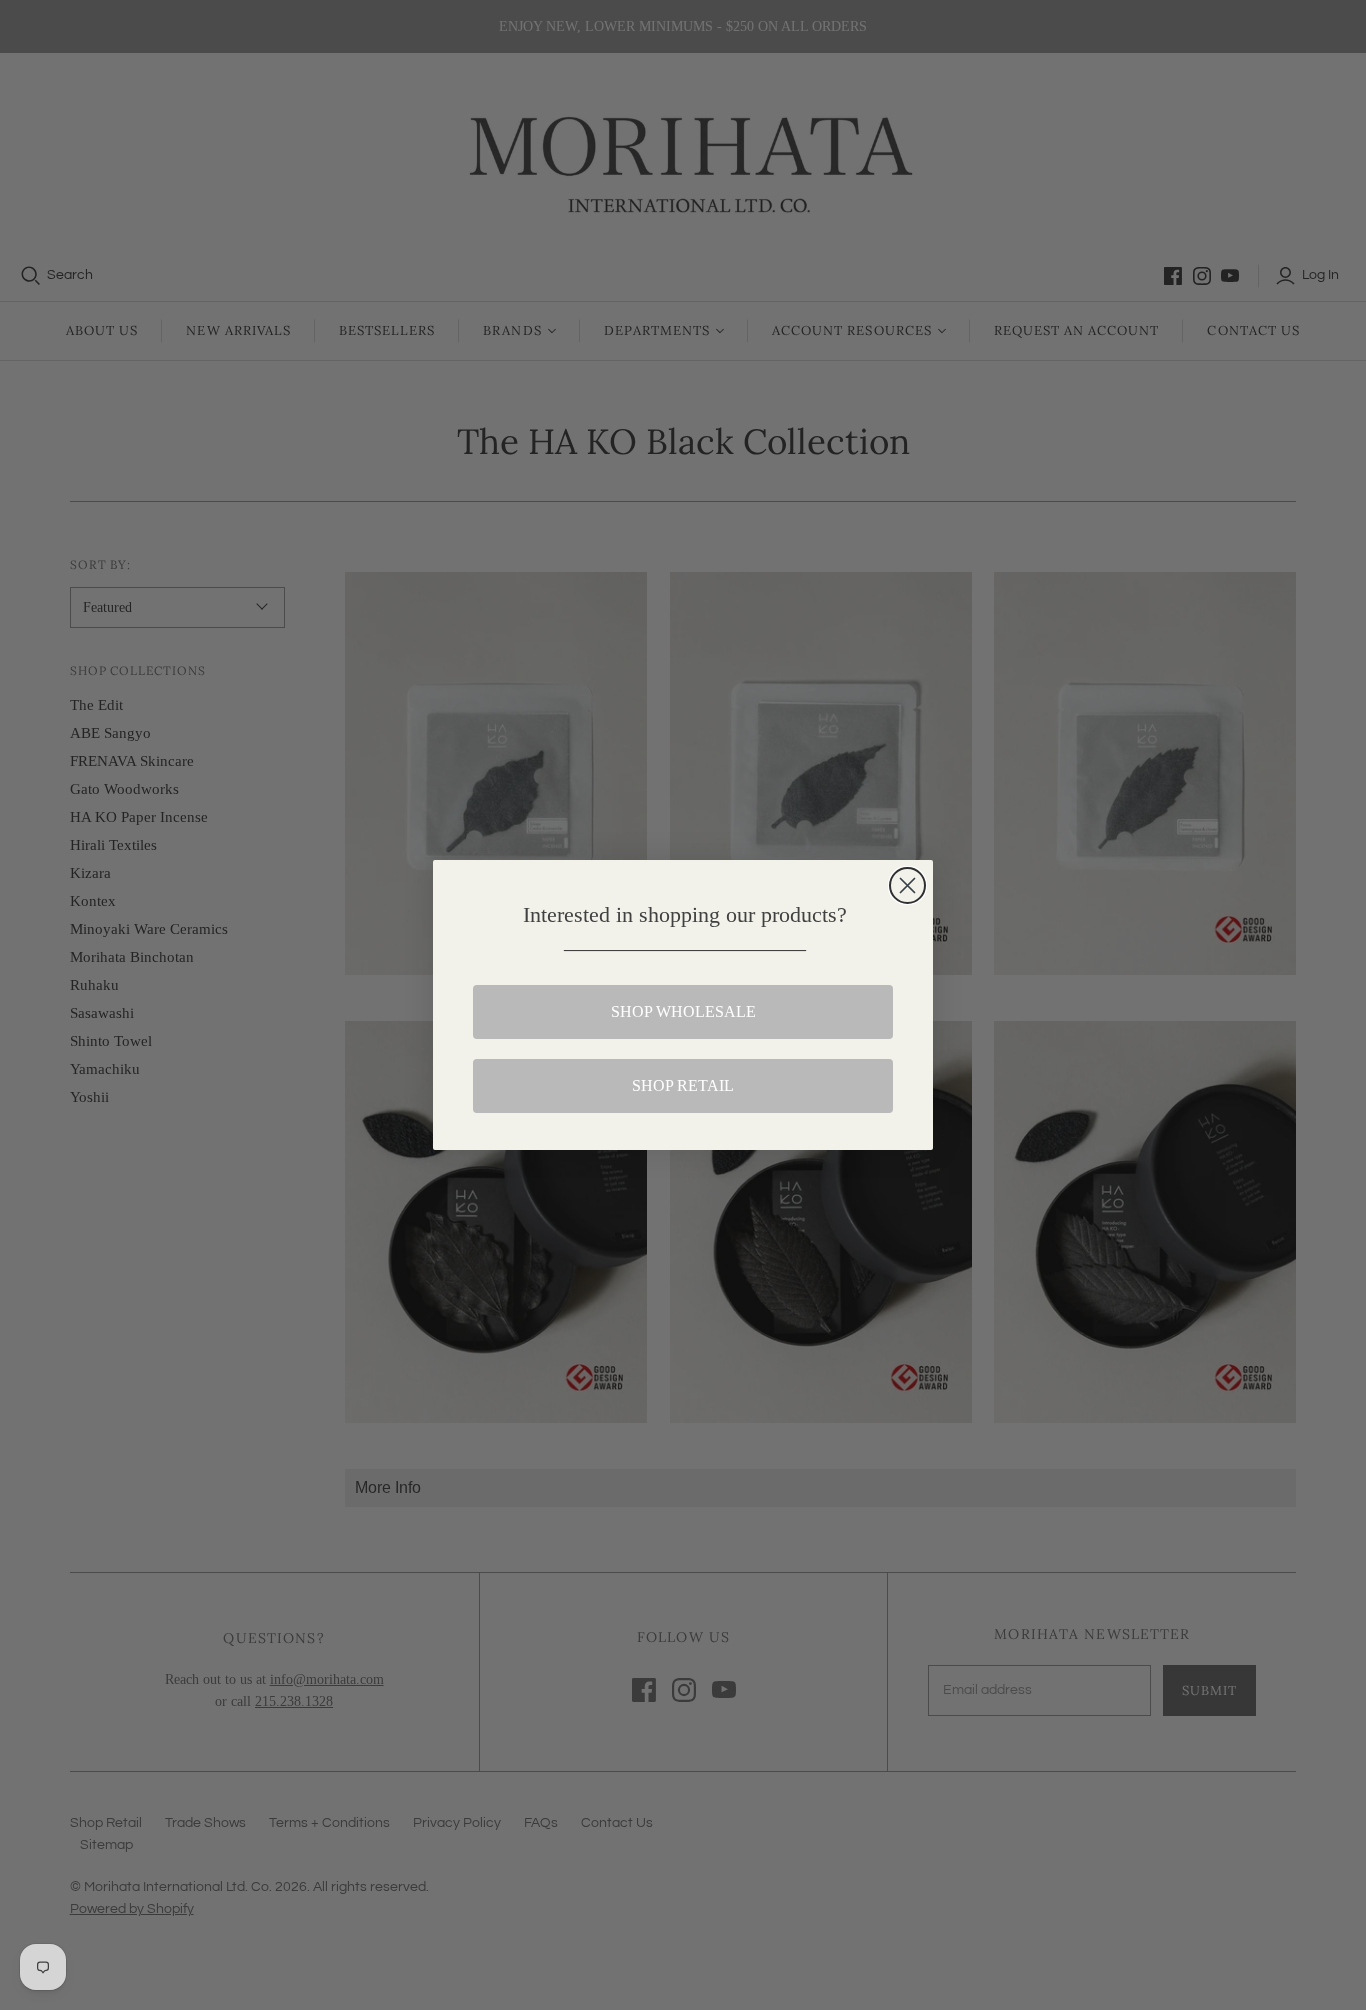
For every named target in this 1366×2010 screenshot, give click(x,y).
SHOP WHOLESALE (683, 1011)
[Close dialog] (907, 885)
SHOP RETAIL (683, 1085)
